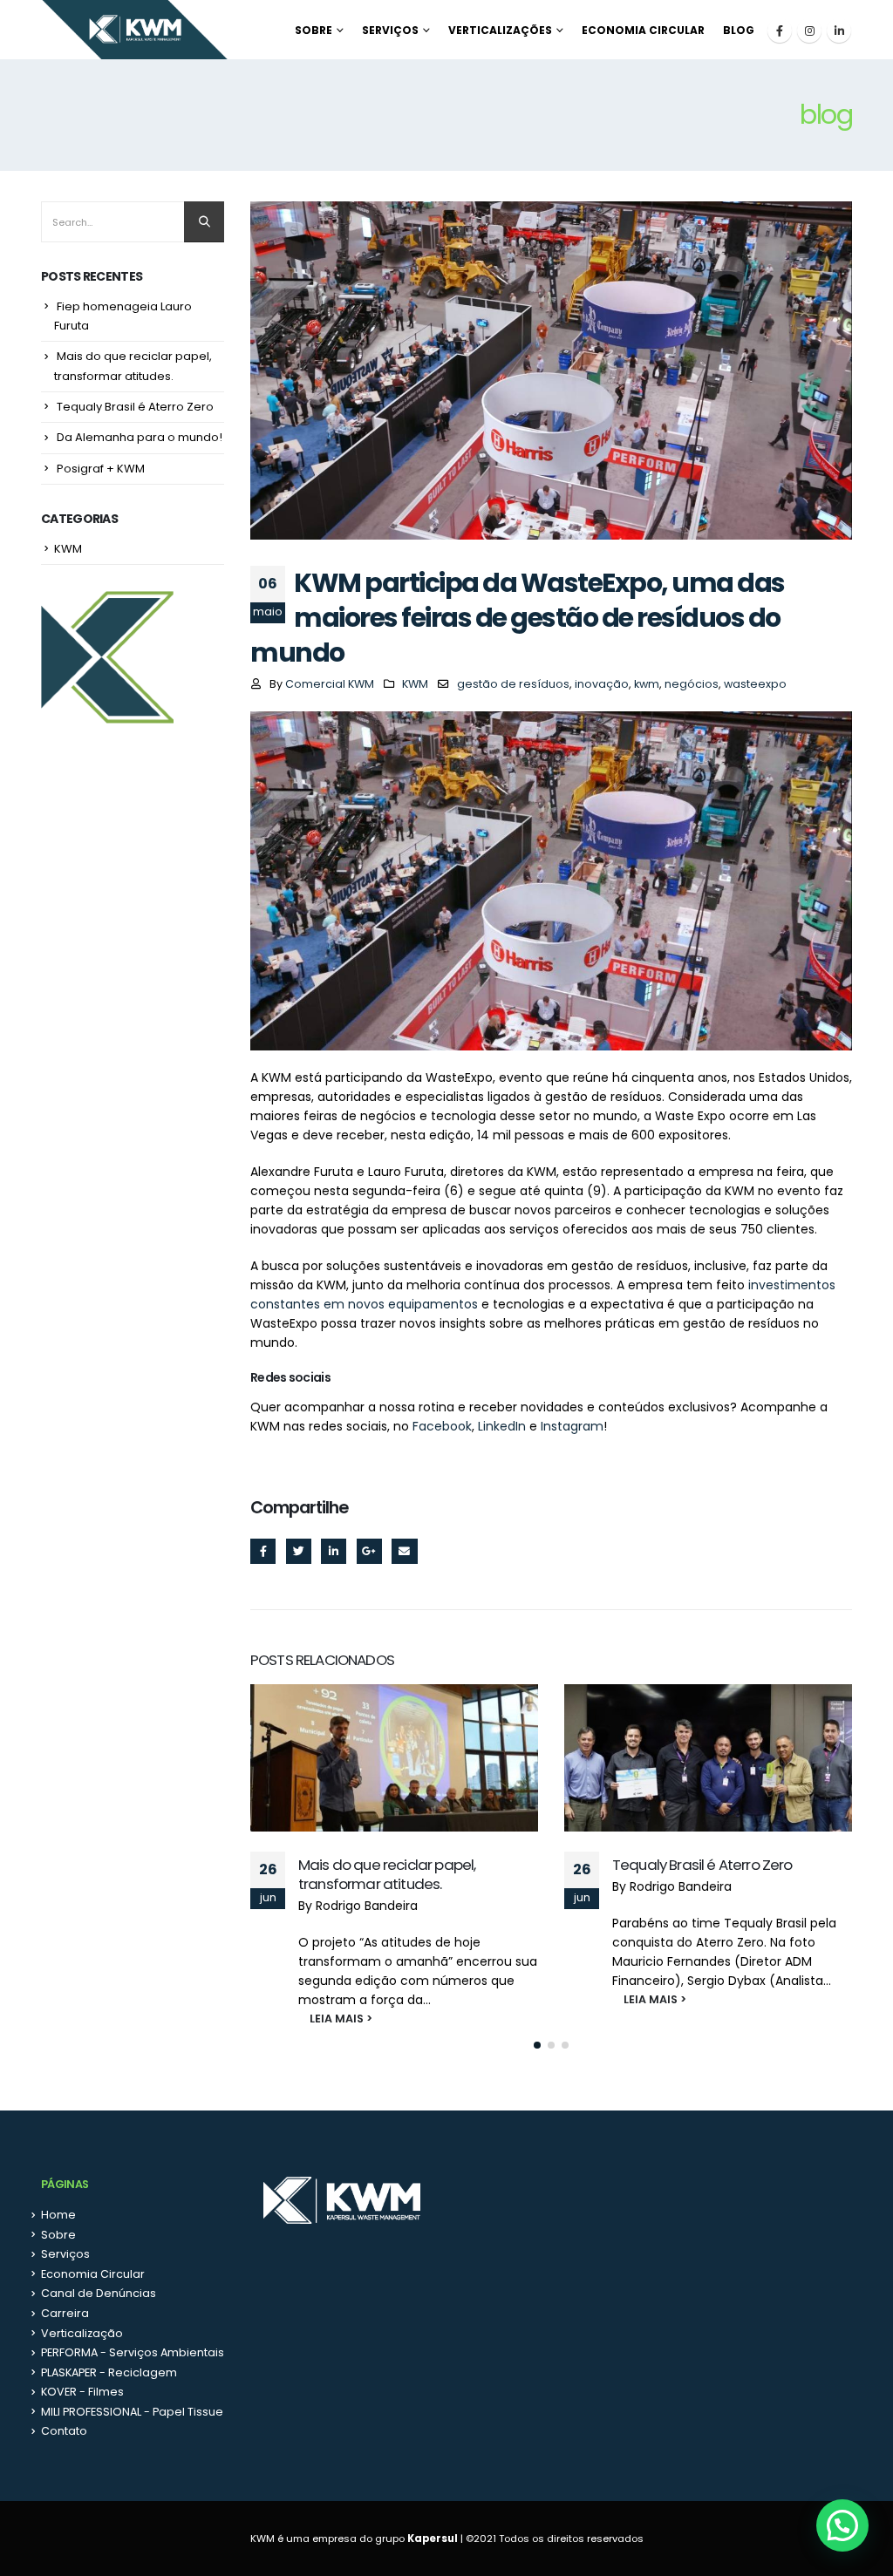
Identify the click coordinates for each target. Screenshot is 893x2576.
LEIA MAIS (327, 2019)
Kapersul (433, 2539)
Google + (369, 1551)
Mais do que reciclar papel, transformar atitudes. (387, 1874)
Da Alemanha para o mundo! (140, 437)
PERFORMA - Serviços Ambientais (133, 2352)
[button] (537, 2045)
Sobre (314, 30)
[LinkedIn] (839, 31)
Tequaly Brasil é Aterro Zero (702, 1865)
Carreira (65, 2313)
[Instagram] (809, 31)
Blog (739, 30)
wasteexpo (755, 684)
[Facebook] (780, 31)
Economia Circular (643, 30)
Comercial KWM (330, 684)
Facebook (442, 1426)
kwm (647, 684)
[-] (135, 30)
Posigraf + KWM (101, 469)
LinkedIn (502, 1426)
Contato (64, 2431)
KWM (415, 684)
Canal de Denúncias (99, 2293)
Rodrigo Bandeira (367, 1906)
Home (58, 2215)
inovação (602, 684)
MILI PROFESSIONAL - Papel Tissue (132, 2412)
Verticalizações (500, 30)
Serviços (390, 30)
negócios (692, 684)
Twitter (299, 1551)
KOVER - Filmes (82, 2392)
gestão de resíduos (513, 684)
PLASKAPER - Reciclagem (109, 2372)
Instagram (572, 1426)
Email (404, 1551)
